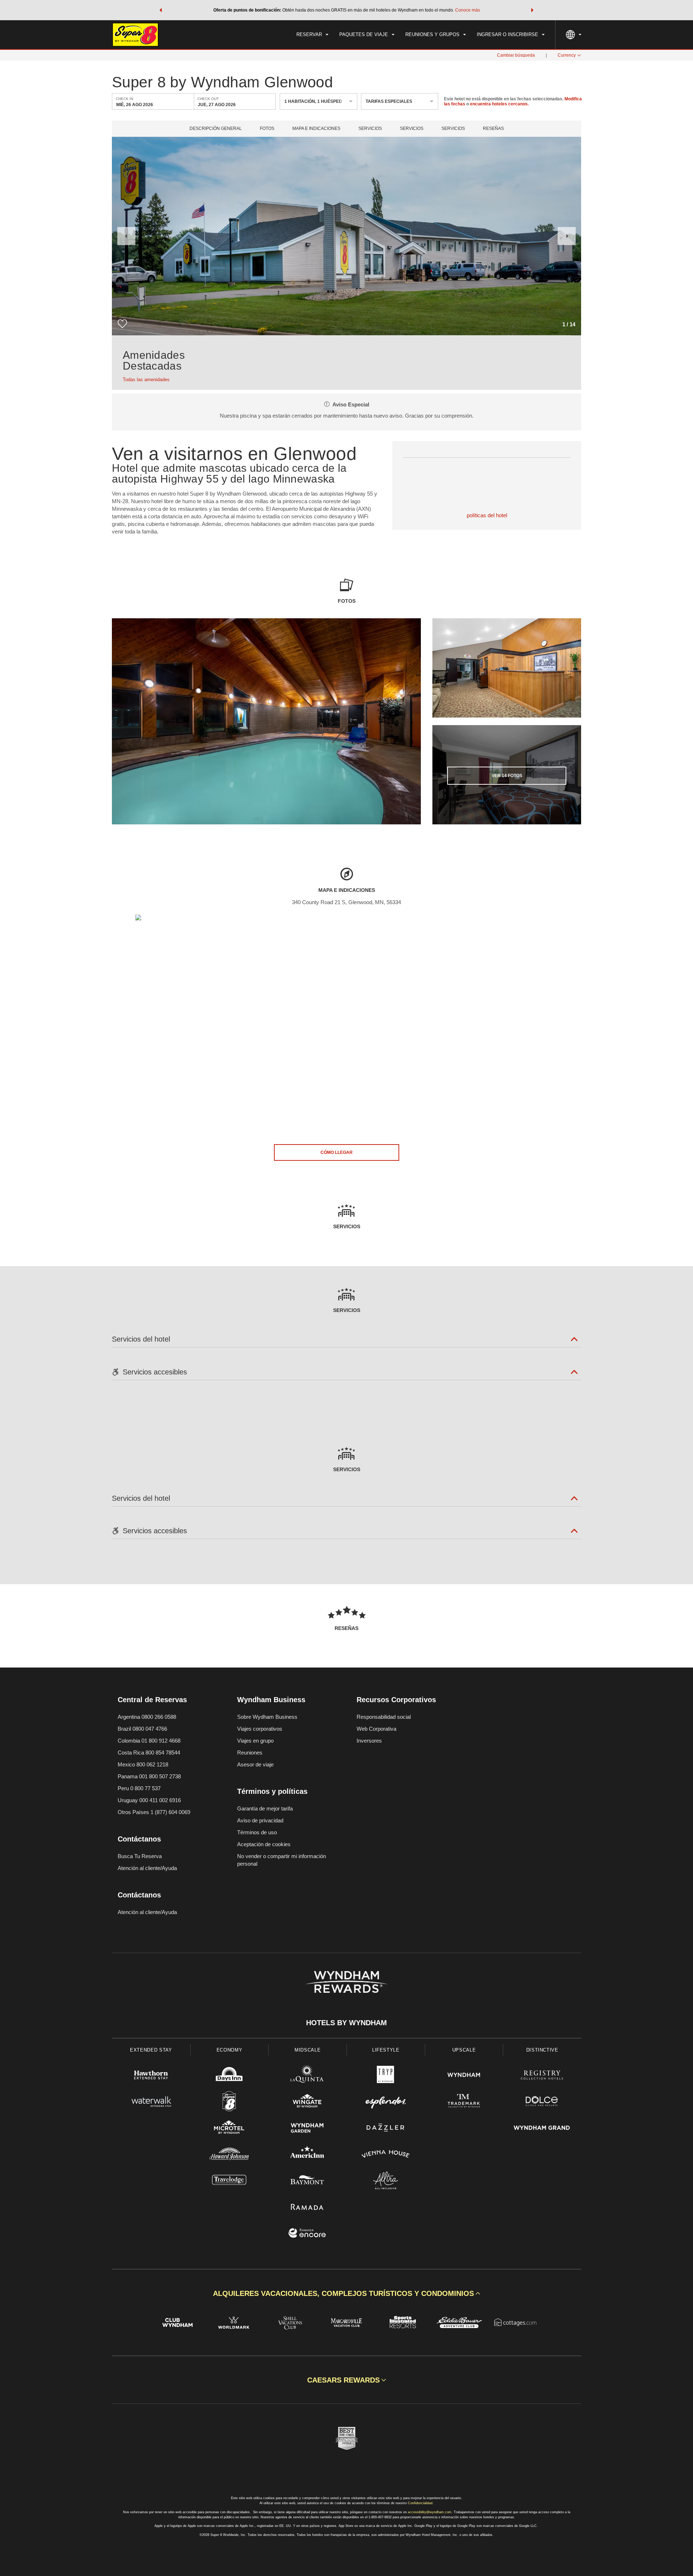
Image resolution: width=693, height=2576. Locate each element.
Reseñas (493, 129)
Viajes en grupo (255, 1741)
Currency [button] (567, 55)
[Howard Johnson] (229, 2155)
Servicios (370, 129)
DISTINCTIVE (542, 2050)
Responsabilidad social (384, 1717)
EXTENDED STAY (151, 2050)
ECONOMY (230, 2050)
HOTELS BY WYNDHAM (346, 2023)
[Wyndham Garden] (307, 2129)
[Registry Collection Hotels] (542, 2076)
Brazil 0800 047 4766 (142, 1729)
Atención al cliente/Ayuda (147, 1868)
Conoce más (468, 10)
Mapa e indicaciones (316, 129)
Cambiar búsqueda (516, 55)
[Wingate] (307, 2102)
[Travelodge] (229, 2181)
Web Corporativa (376, 1729)
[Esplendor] (386, 2102)
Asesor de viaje (255, 1764)
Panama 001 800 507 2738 (149, 1776)
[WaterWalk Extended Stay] (151, 2102)
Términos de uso (257, 1832)
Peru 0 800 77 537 (139, 1788)
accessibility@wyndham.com (430, 2512)
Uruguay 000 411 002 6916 (149, 1800)
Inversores (369, 1741)
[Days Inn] (229, 2076)
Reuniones (250, 1753)
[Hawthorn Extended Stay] (151, 2076)
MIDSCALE (308, 2050)
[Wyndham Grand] (542, 2129)
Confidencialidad (420, 2503)
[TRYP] (386, 2076)
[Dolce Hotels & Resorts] (542, 2102)
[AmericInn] (307, 2155)
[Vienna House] (386, 2155)
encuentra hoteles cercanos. (499, 104)
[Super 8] (229, 2102)
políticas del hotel (487, 515)
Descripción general (216, 129)
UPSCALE (464, 2050)
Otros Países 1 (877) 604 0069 (154, 1812)
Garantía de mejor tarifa (265, 1808)
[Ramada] (307, 2208)
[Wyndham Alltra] (386, 2181)
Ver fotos (507, 776)
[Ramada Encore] (307, 2234)
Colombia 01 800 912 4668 (149, 1741)
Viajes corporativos (260, 1729)
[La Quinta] (307, 2076)
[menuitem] (312, 35)
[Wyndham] (464, 2076)
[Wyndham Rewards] (346, 1982)
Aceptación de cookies (264, 1844)
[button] (161, 10)
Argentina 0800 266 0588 (147, 1717)
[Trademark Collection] (464, 2102)
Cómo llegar (337, 1152)
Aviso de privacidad (260, 1820)
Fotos (267, 129)
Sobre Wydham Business (267, 1717)
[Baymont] (307, 2181)
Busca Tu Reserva (140, 1856)
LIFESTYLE (386, 2050)
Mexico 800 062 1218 (143, 1764)
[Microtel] (229, 2129)
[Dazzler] (386, 2129)
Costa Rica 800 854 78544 (149, 1753)
